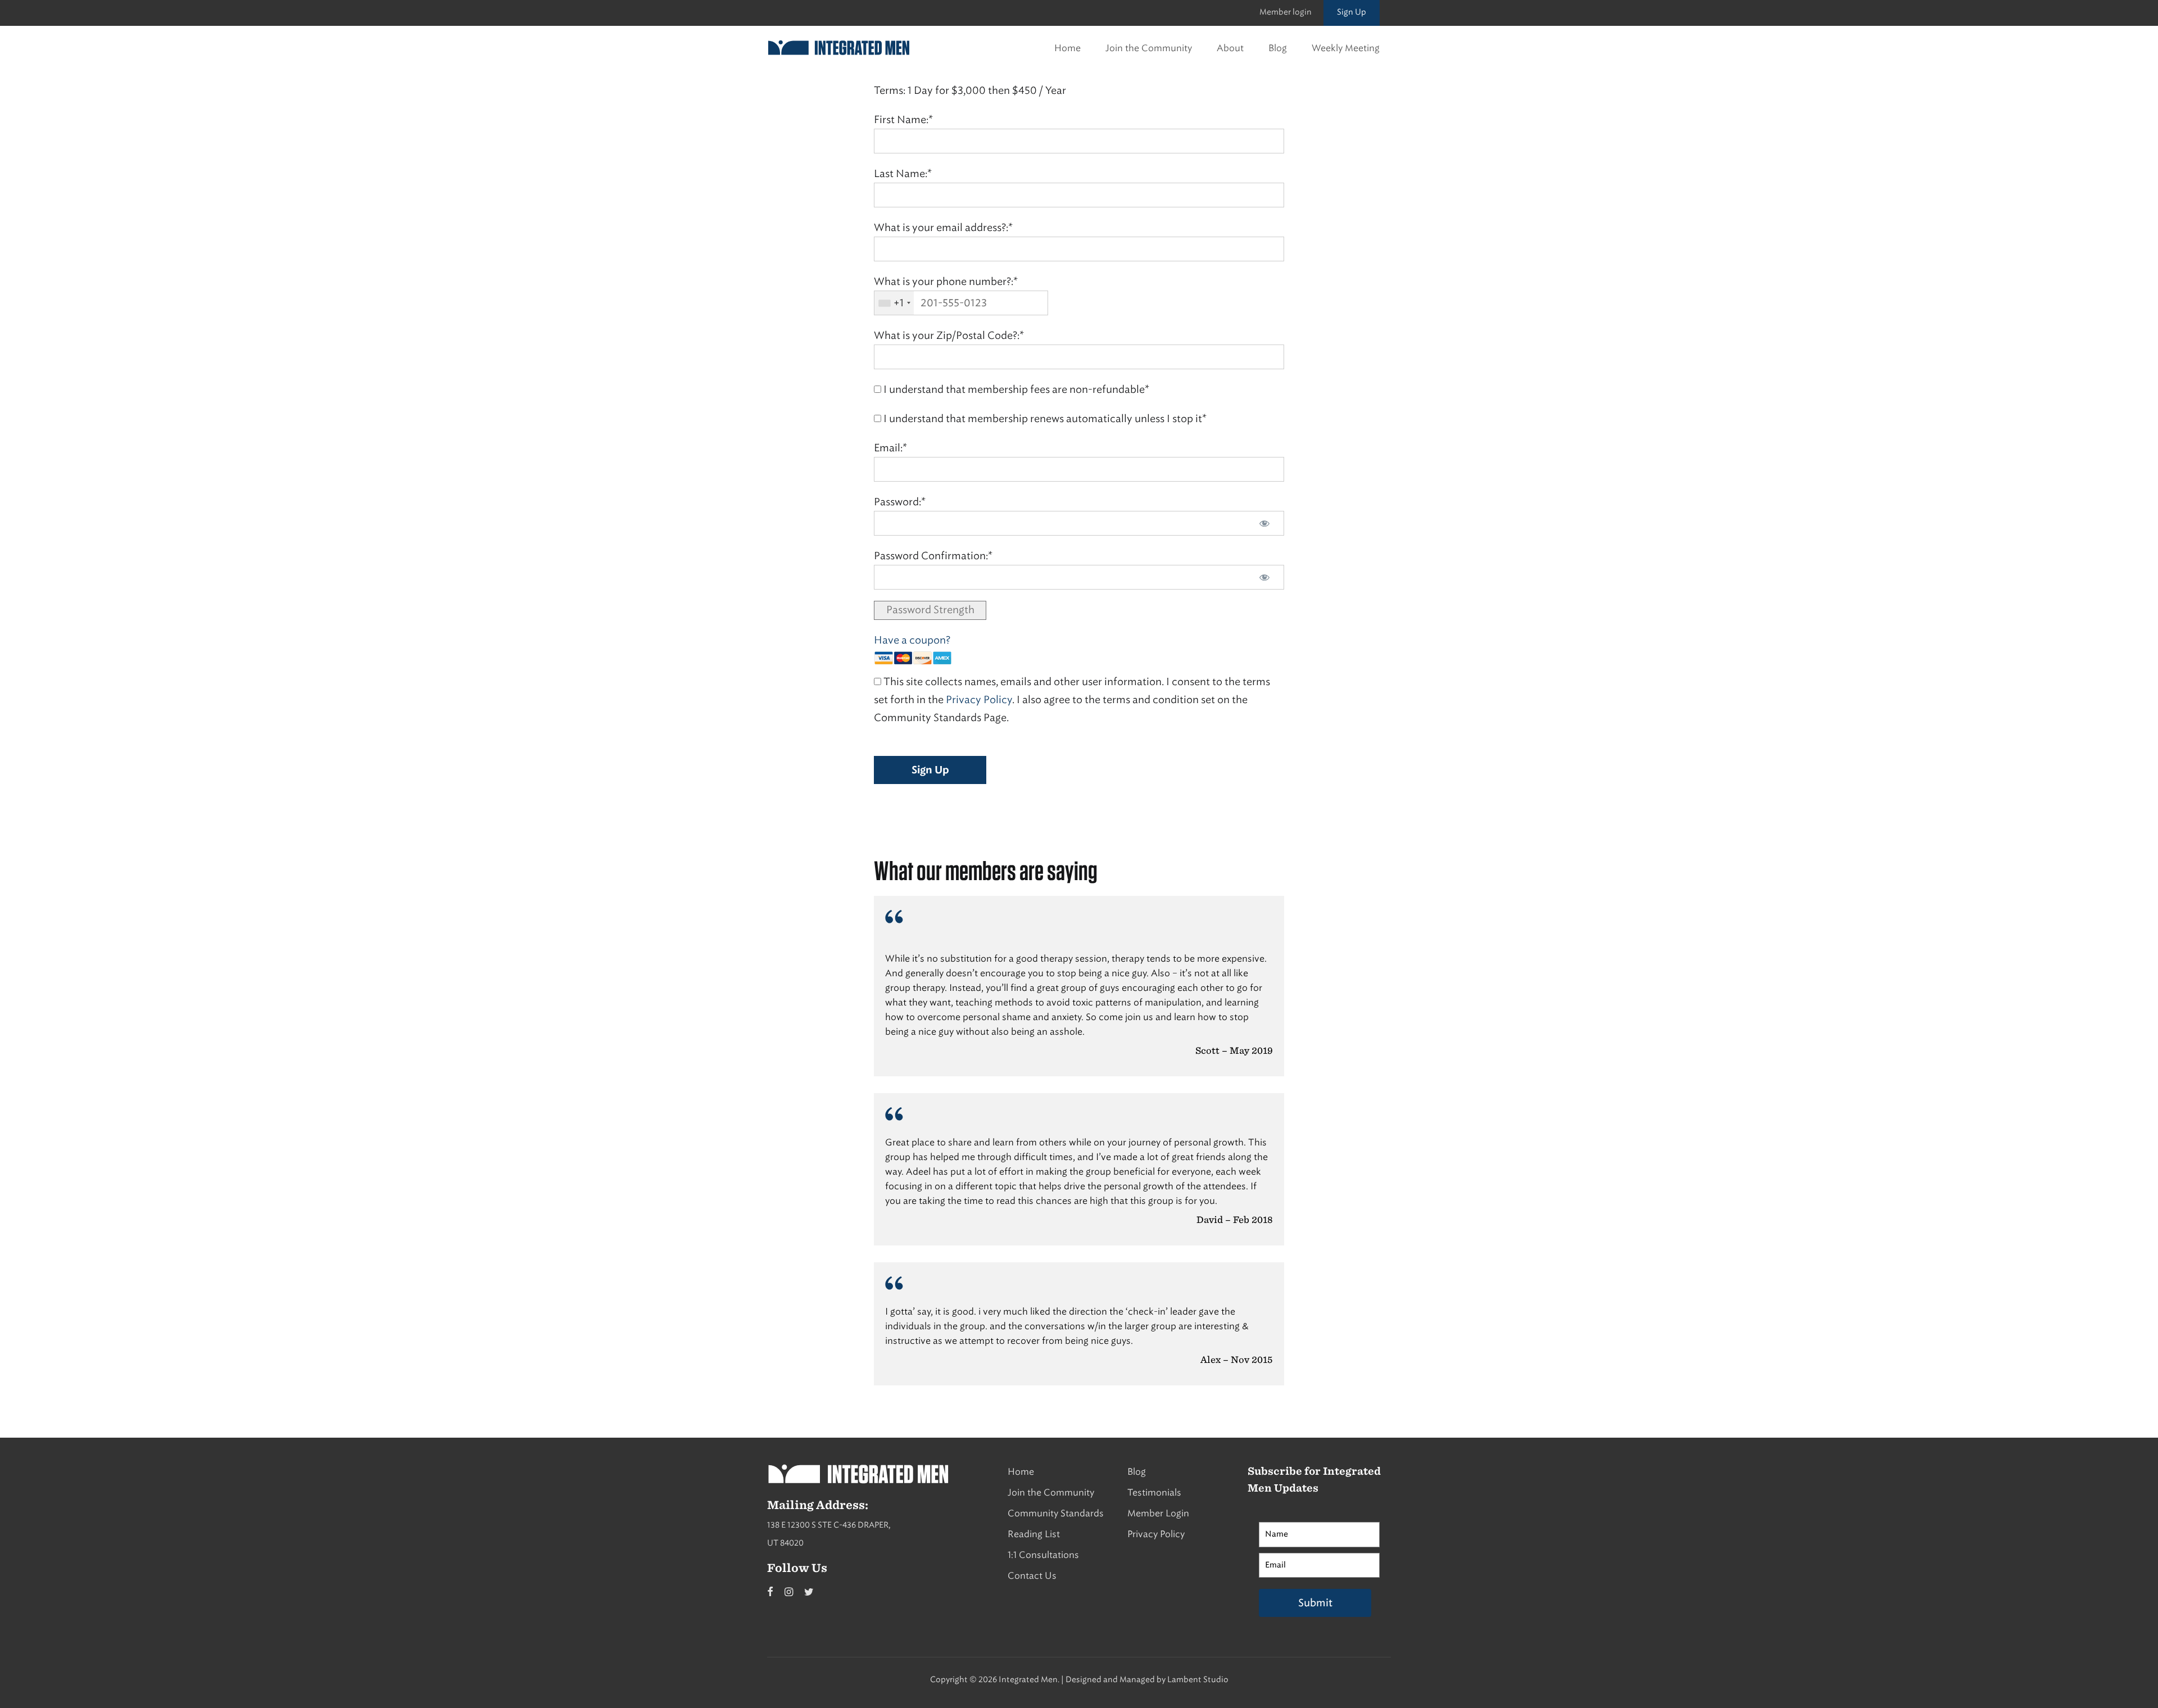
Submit (1315, 1603)
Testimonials (1154, 1492)
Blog (1278, 48)
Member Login (1158, 1513)
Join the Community (1149, 48)
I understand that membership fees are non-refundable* (1015, 389)
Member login (1286, 12)
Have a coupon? (912, 640)
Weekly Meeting (1346, 48)
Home (1067, 48)
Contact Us (1032, 1576)
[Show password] (1264, 523)
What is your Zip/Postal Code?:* (949, 336)
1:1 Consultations (1043, 1555)
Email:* (890, 448)
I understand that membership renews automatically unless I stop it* (1044, 419)
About (1230, 48)
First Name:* (903, 120)
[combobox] (894, 303)
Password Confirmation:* (933, 556)
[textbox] (961, 303)
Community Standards (1056, 1513)
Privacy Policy (979, 700)
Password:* (900, 502)
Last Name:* (903, 174)
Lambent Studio (1198, 1680)
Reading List (1034, 1534)
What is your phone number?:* (946, 282)
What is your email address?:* (943, 228)
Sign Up (1352, 12)
